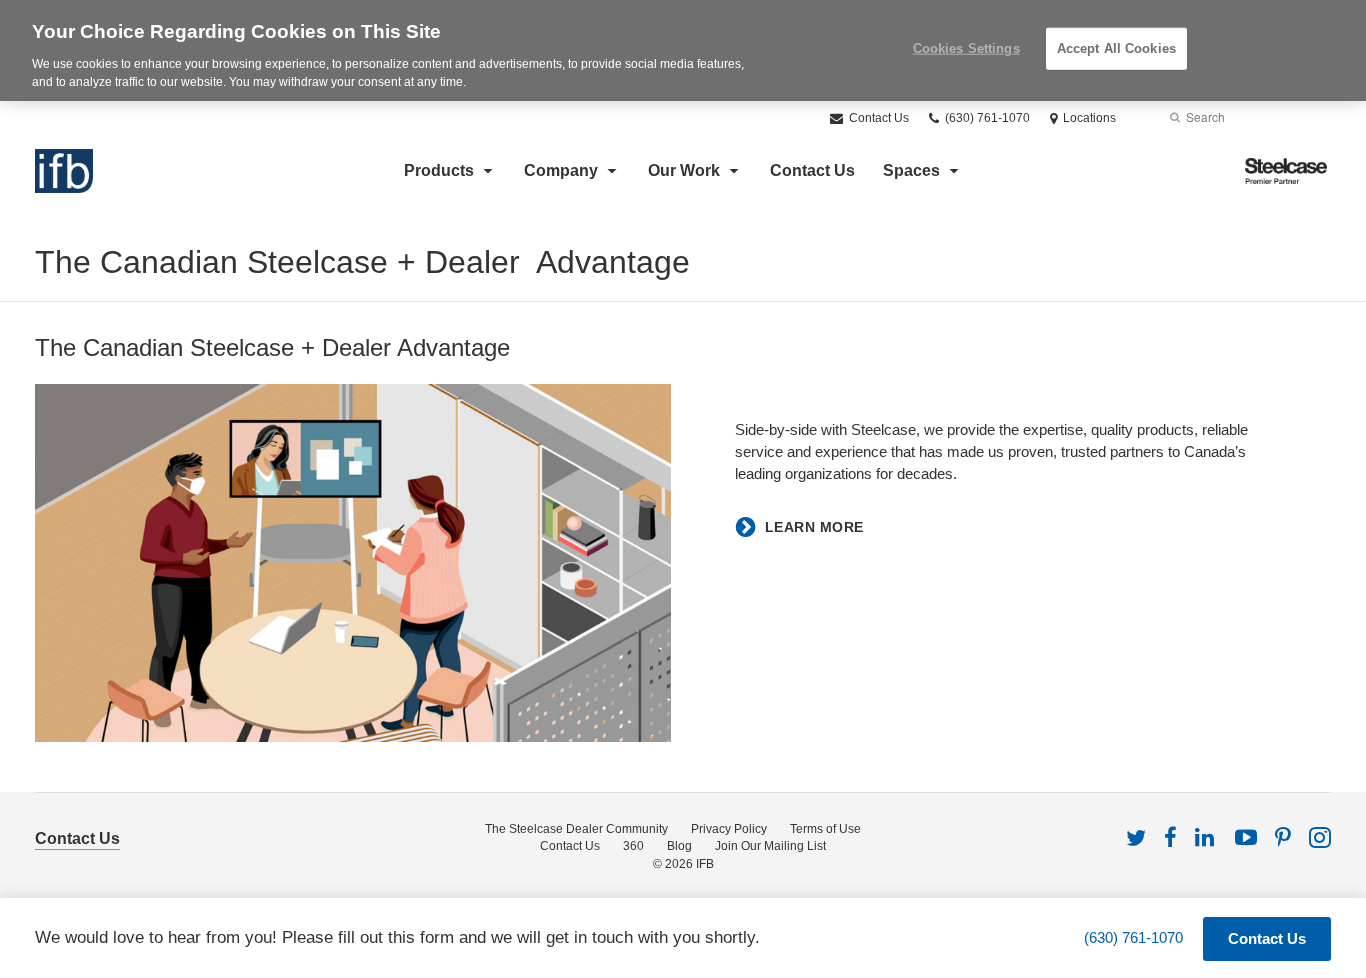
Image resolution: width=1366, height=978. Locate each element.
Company (561, 170)
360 (633, 846)
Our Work (684, 170)
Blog (679, 846)
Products (439, 170)
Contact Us (877, 118)
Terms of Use (825, 829)
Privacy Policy (729, 829)
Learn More (814, 527)
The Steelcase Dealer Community (576, 829)
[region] (683, 50)
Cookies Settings (966, 48)
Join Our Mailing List (770, 846)
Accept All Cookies (1116, 48)
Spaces (911, 170)
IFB (705, 864)
